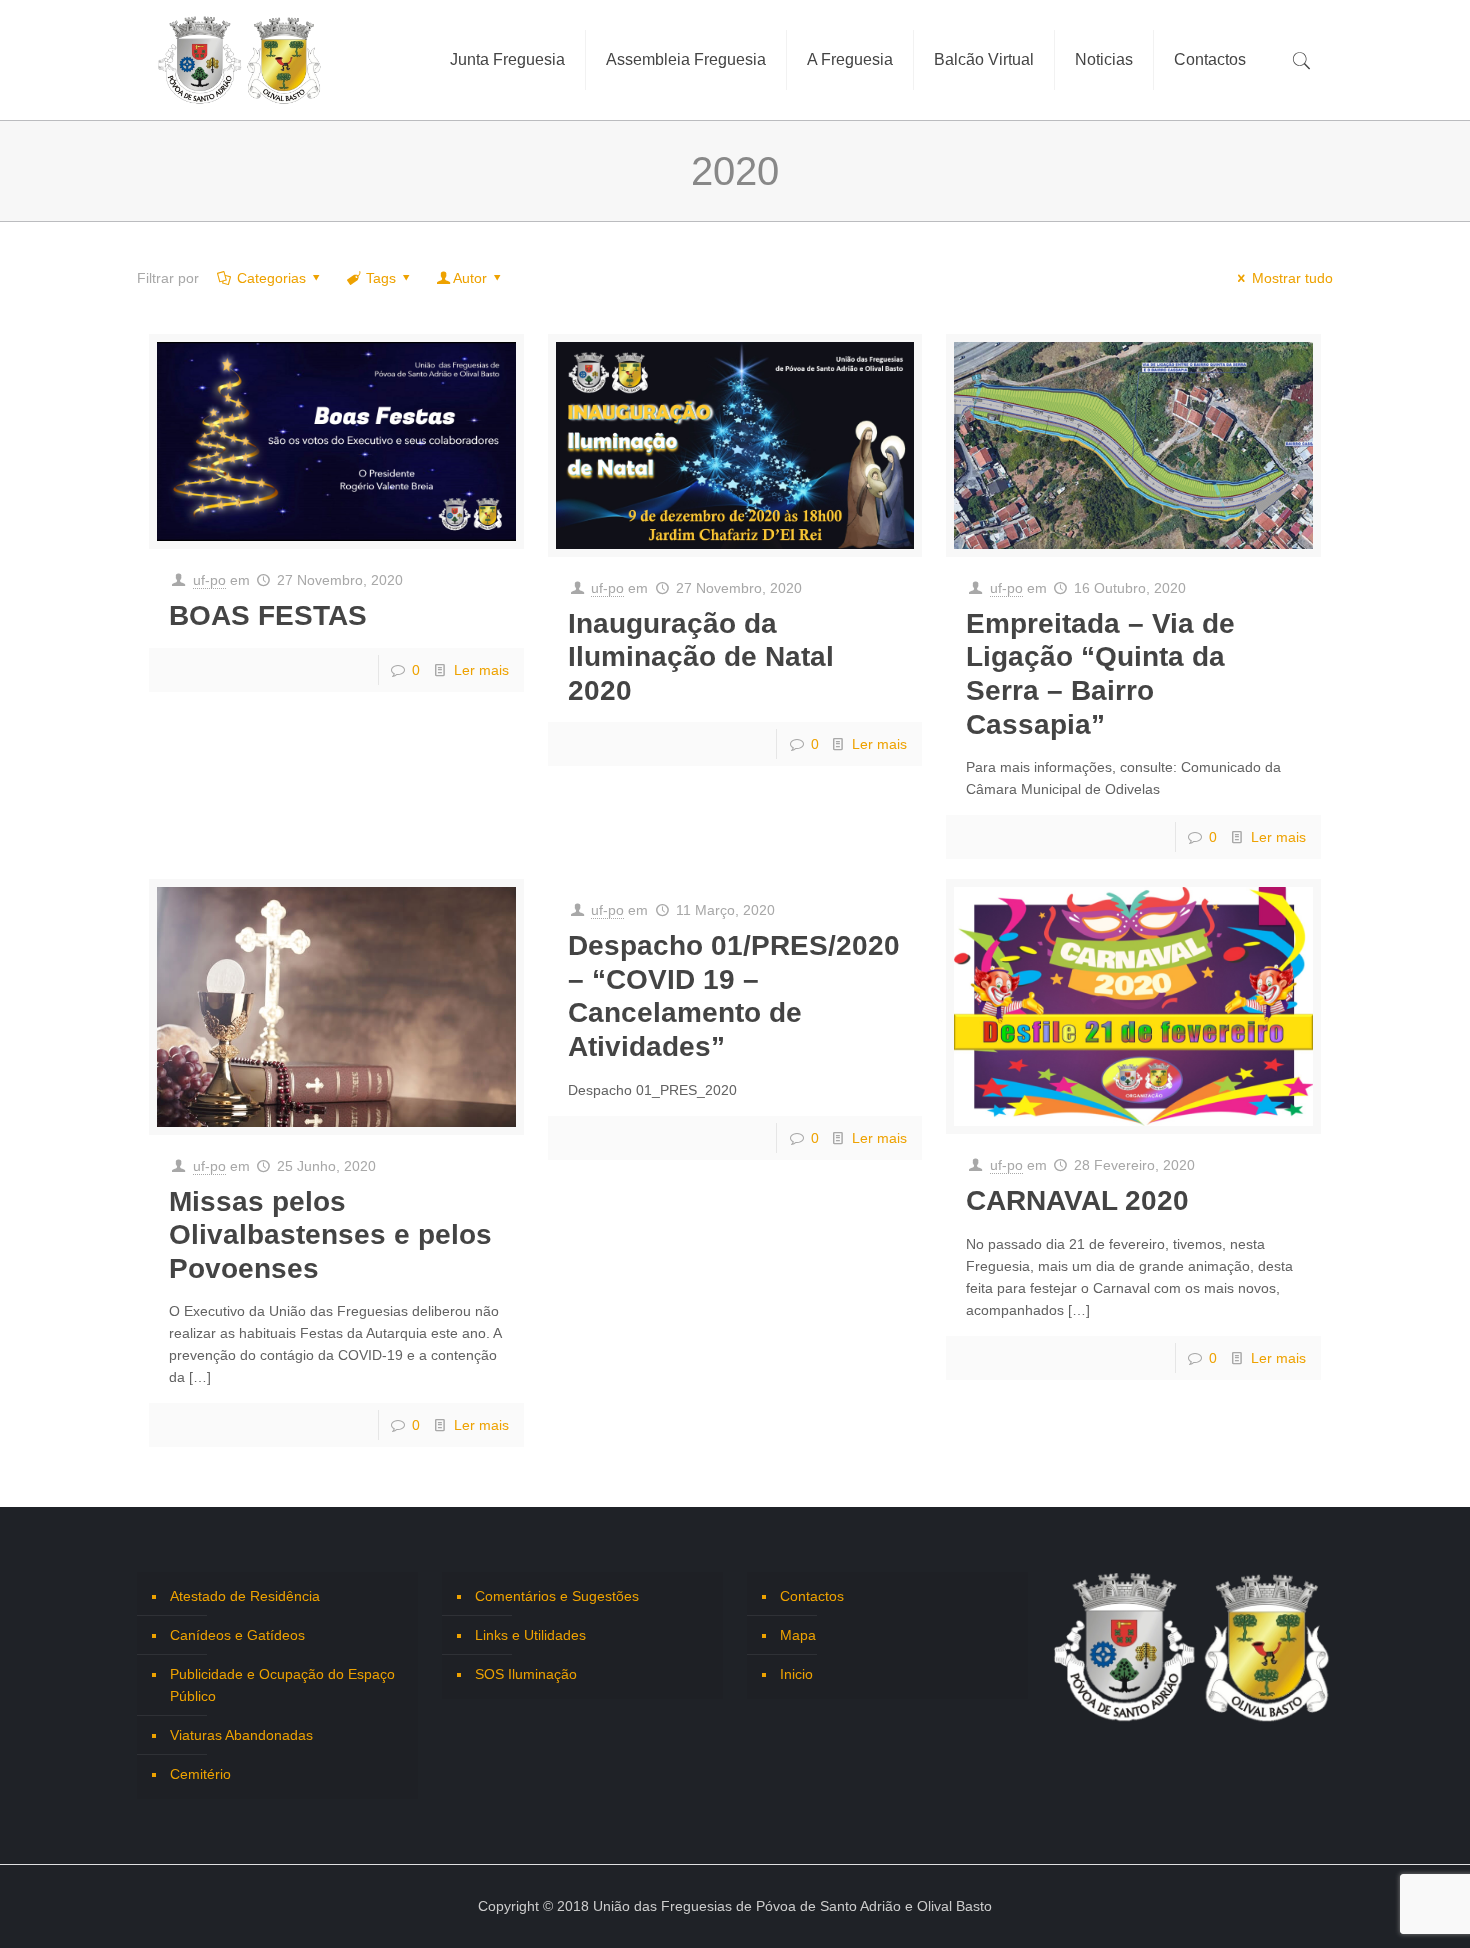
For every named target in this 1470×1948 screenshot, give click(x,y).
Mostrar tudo (1292, 278)
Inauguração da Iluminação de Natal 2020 (701, 657)
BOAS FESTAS (268, 615)
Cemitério (200, 1774)
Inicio (796, 1674)
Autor (470, 278)
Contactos (812, 1596)
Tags (381, 278)
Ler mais (481, 670)
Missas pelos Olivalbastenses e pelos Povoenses (330, 1235)
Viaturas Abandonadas (241, 1735)
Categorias (271, 278)
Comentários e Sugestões (557, 1596)
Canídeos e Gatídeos (237, 1635)
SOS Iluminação (526, 1674)
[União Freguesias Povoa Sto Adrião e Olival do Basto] (240, 60)
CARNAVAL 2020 (1077, 1200)
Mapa (798, 1635)
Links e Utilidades (530, 1635)
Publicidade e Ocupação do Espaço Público (282, 1685)
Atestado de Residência (245, 1596)
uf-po (209, 580)
